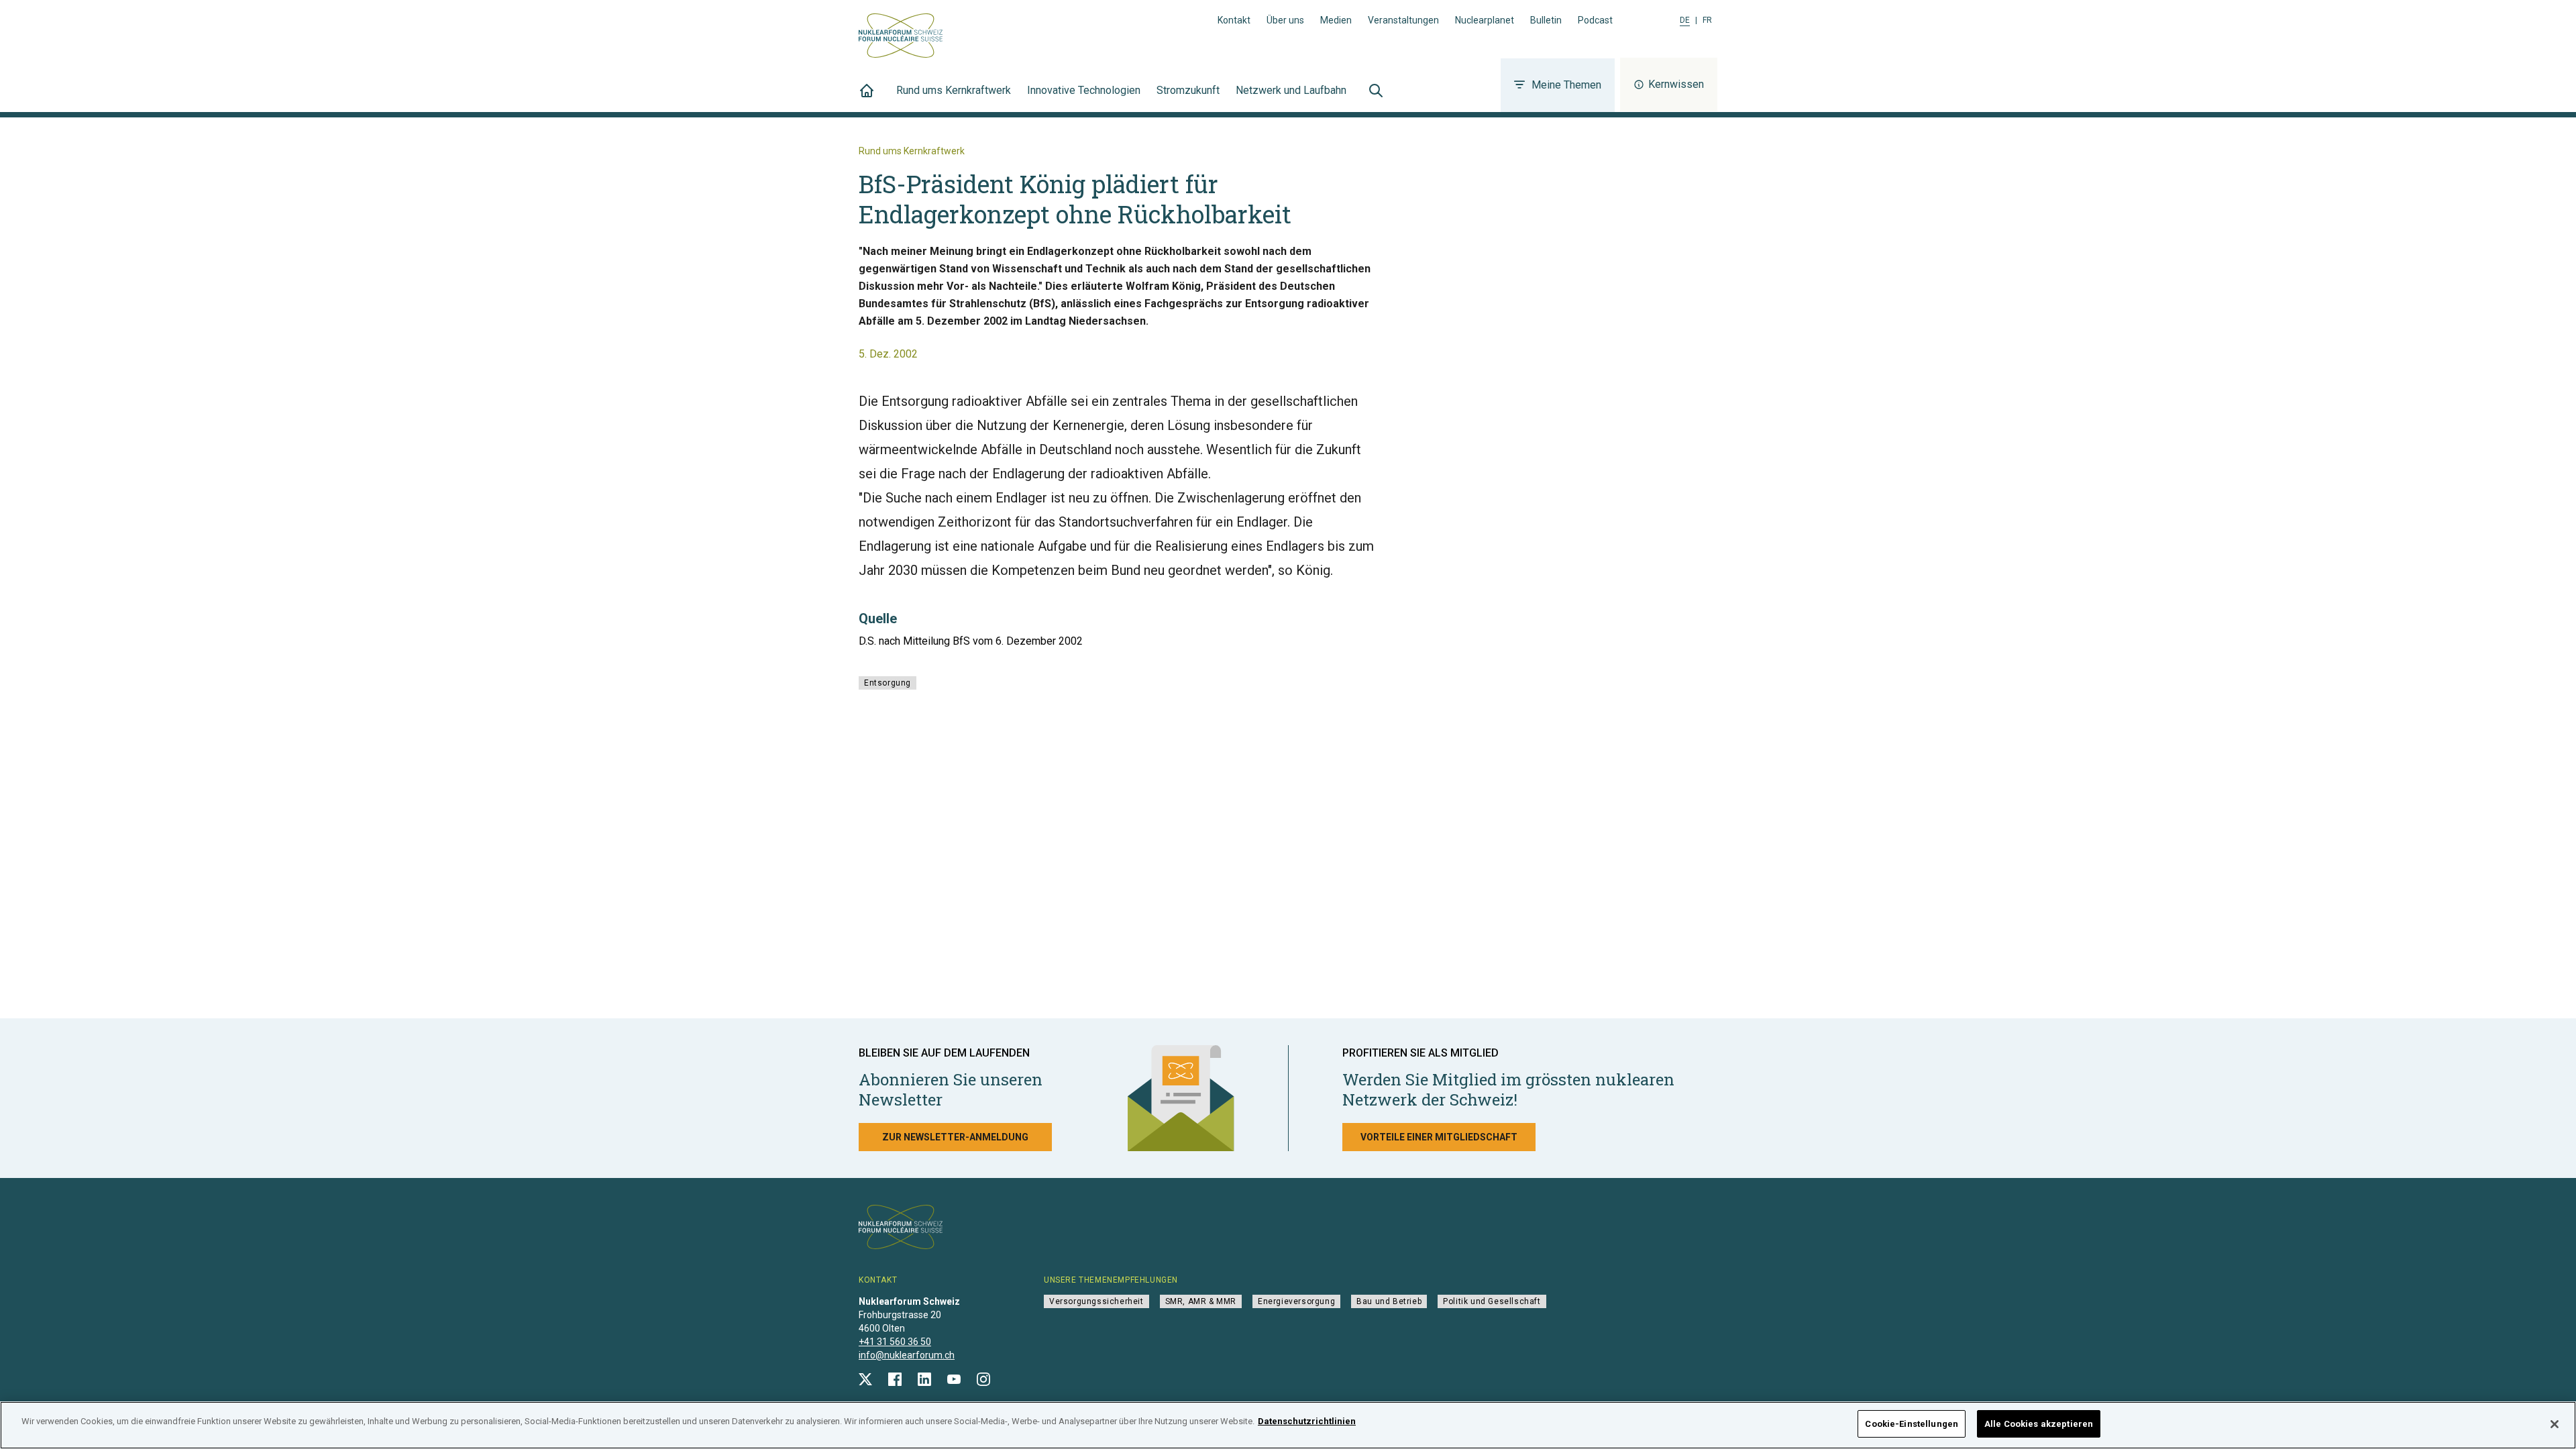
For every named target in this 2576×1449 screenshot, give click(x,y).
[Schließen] (2555, 1424)
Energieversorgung (1296, 1301)
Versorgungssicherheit (1096, 1301)
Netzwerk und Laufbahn (1291, 90)
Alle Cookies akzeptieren (2039, 1424)
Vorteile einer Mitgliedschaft (1439, 1137)
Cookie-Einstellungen (1912, 1424)
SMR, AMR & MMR (1201, 1301)
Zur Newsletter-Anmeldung (955, 1137)
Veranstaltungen (1403, 20)
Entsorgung (888, 683)
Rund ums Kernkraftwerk (954, 90)
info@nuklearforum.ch (907, 1355)
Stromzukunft (1188, 90)
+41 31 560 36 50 (895, 1342)
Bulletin (1546, 20)
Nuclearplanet (1485, 20)
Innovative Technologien (1084, 90)
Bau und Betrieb (1389, 1301)
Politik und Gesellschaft (1492, 1301)
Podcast (1595, 20)
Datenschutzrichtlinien (1307, 1421)
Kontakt (1234, 20)
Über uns (1285, 20)
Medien (1336, 20)
